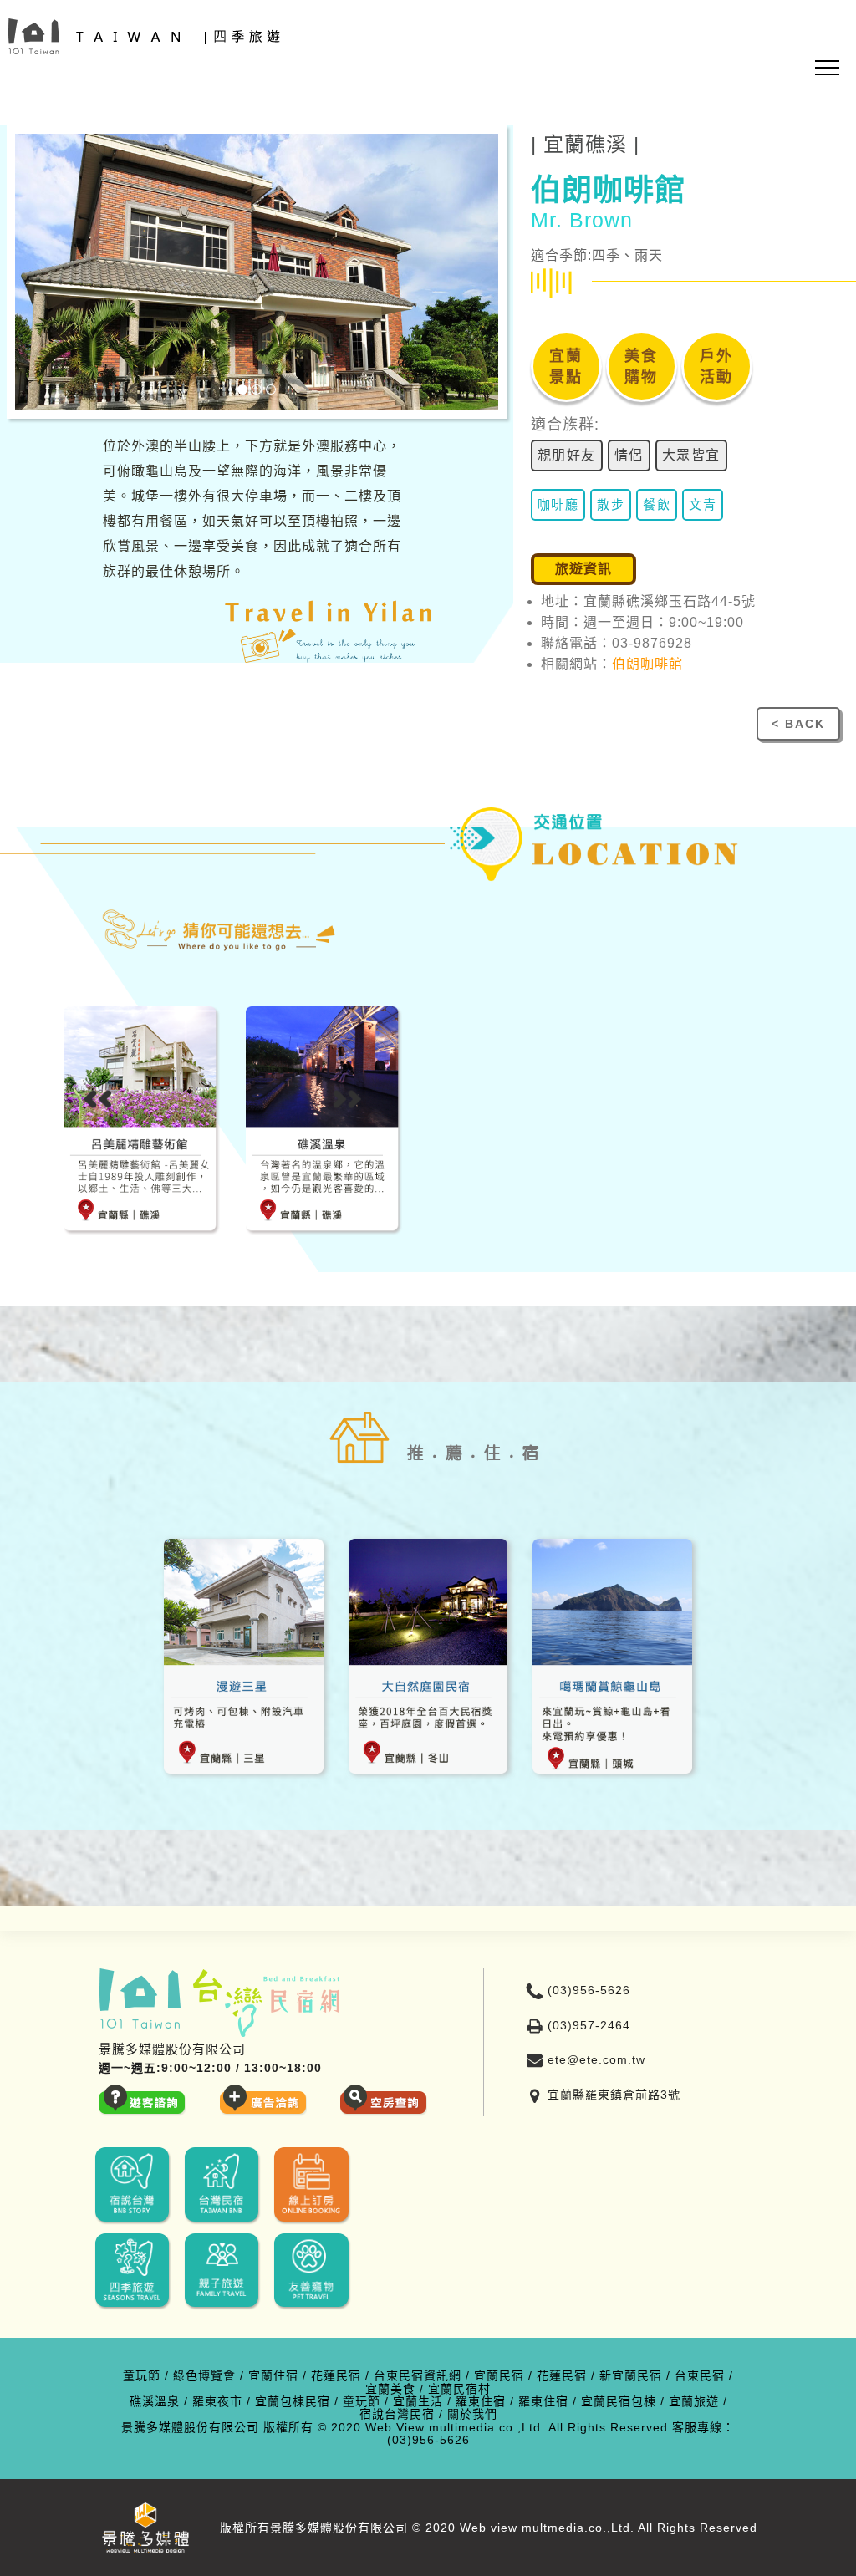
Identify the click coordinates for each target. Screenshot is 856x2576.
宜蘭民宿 (499, 2376)
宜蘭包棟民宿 (293, 2402)
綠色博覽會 (204, 2376)
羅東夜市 (217, 2402)
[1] (242, 389)
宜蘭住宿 (273, 2376)
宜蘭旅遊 (694, 2402)
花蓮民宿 (336, 2376)
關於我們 (472, 2414)
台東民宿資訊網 (418, 2376)
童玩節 (142, 2376)
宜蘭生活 (418, 2402)
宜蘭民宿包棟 (619, 2402)
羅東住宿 (481, 2402)
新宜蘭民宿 (631, 2376)
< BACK (798, 724)
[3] (271, 389)
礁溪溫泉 (155, 2402)
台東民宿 (700, 2376)
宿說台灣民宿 (397, 2414)
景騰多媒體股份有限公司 (190, 2428)
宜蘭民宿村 (459, 2389)
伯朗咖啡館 (647, 664)
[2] (257, 389)
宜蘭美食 (390, 2389)
